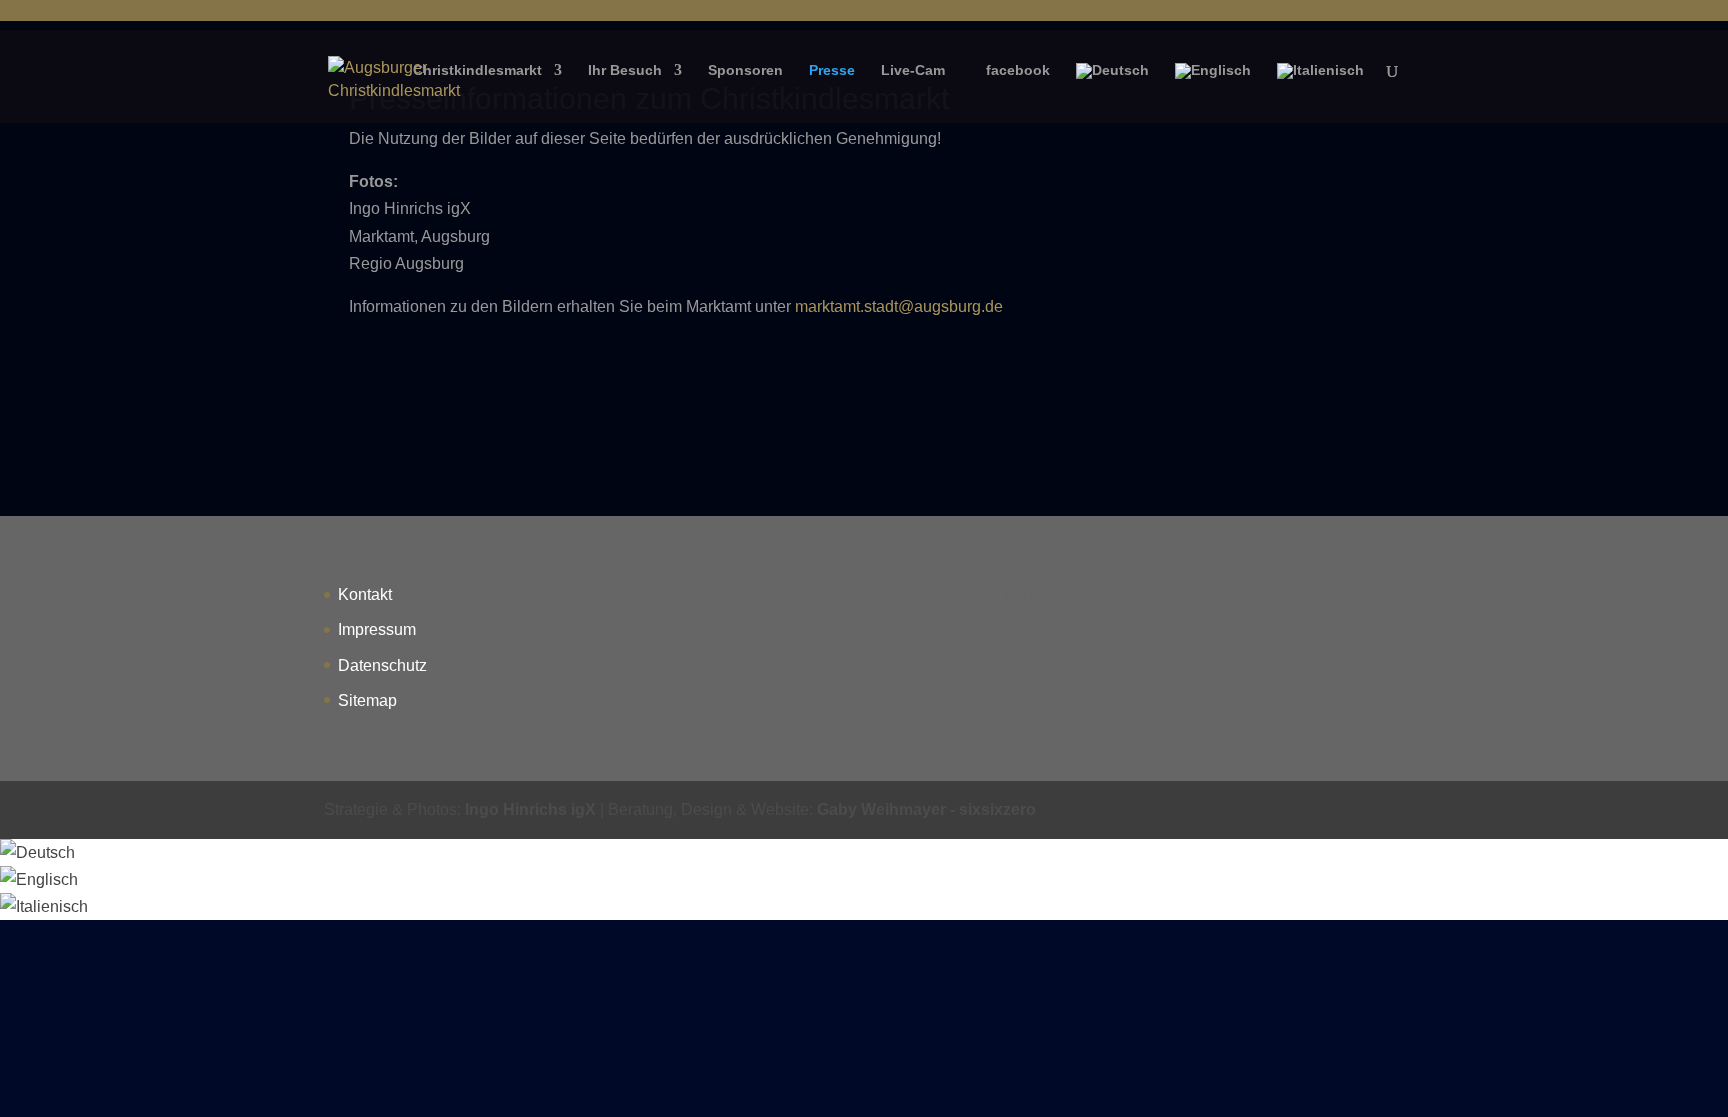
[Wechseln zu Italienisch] (1320, 87)
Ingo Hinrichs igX (530, 809)
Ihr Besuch (625, 70)
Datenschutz (382, 665)
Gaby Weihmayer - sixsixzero (926, 809)
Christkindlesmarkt (477, 70)
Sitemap (367, 700)
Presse (832, 70)
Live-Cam (913, 70)
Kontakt (365, 594)
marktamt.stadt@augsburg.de (899, 306)
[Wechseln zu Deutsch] (37, 852)
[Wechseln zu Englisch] (1213, 87)
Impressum (377, 629)
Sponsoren (745, 70)
